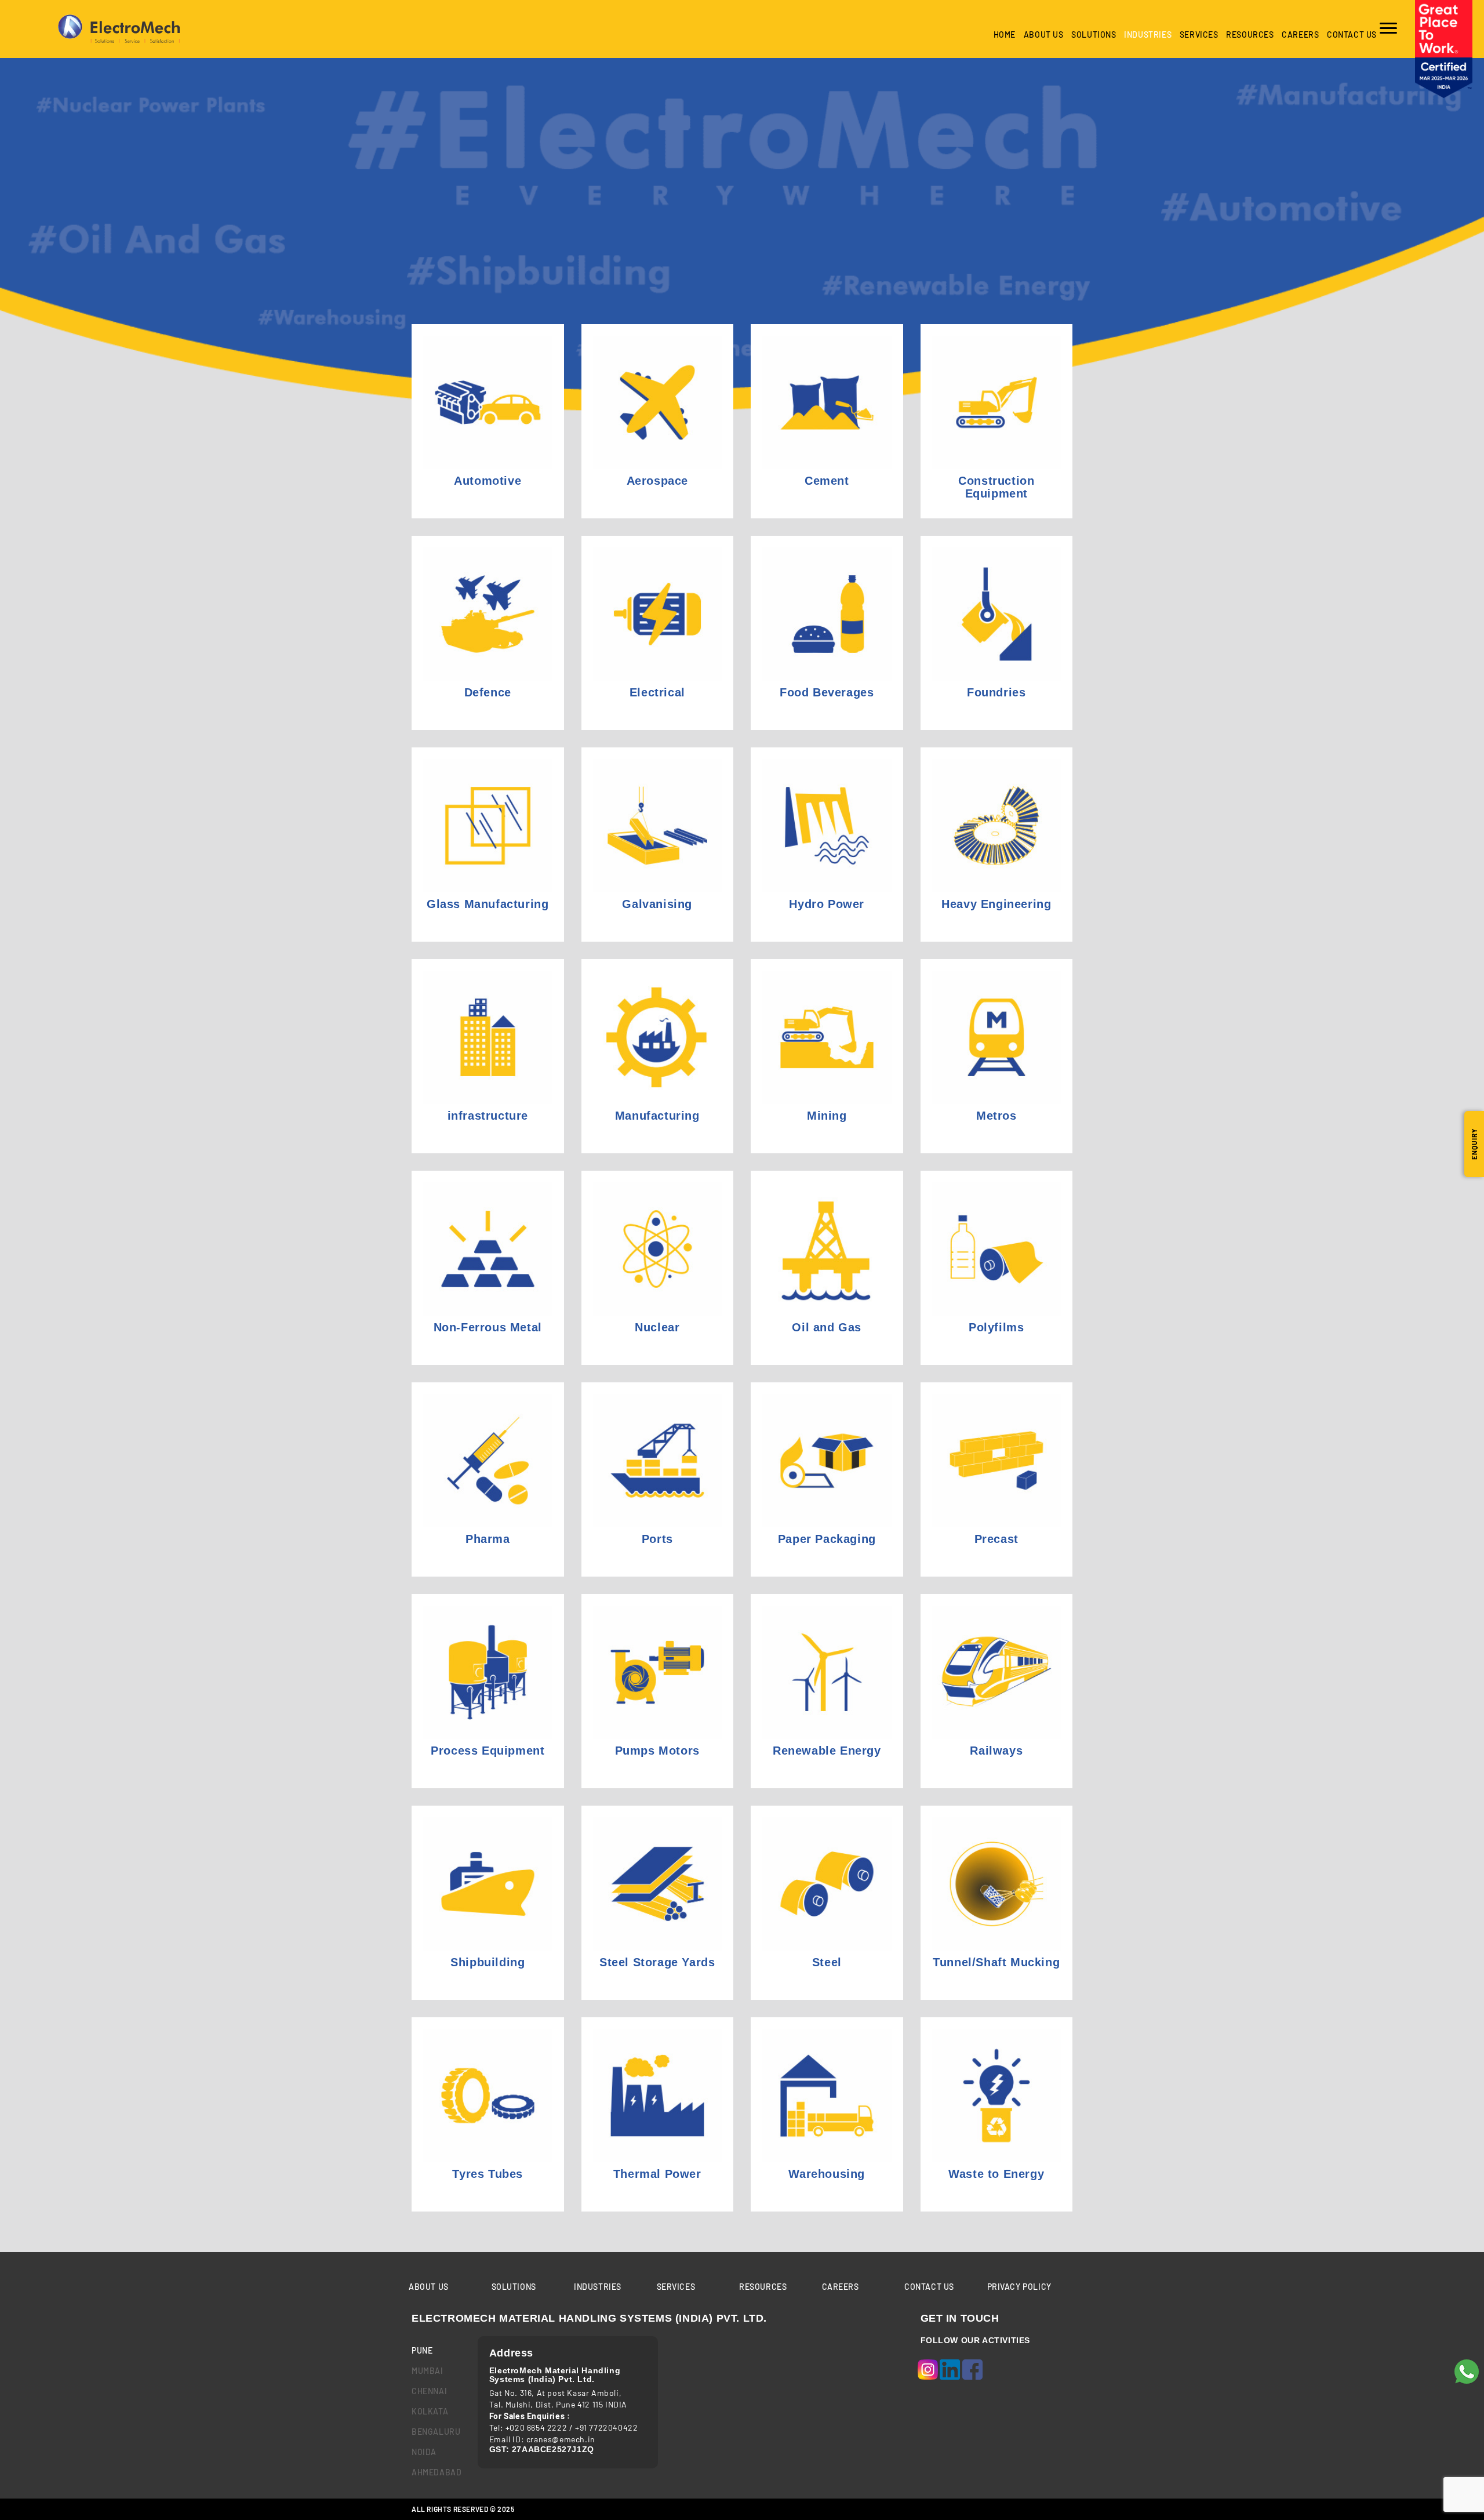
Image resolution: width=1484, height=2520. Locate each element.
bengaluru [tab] (436, 2432)
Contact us (1352, 35)
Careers (1300, 35)
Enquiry (1474, 1144)
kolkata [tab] (430, 2411)
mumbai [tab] (428, 2371)
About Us (1044, 35)
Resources (1250, 35)
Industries (598, 2287)
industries (1148, 35)
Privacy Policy (1019, 2287)
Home (1005, 35)
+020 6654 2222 (536, 2428)
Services (1199, 35)
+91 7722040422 (606, 2428)
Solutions (1094, 35)
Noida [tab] (424, 2452)
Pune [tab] (422, 2350)
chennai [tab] (429, 2391)
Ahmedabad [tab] (436, 2472)
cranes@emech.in (561, 2439)
